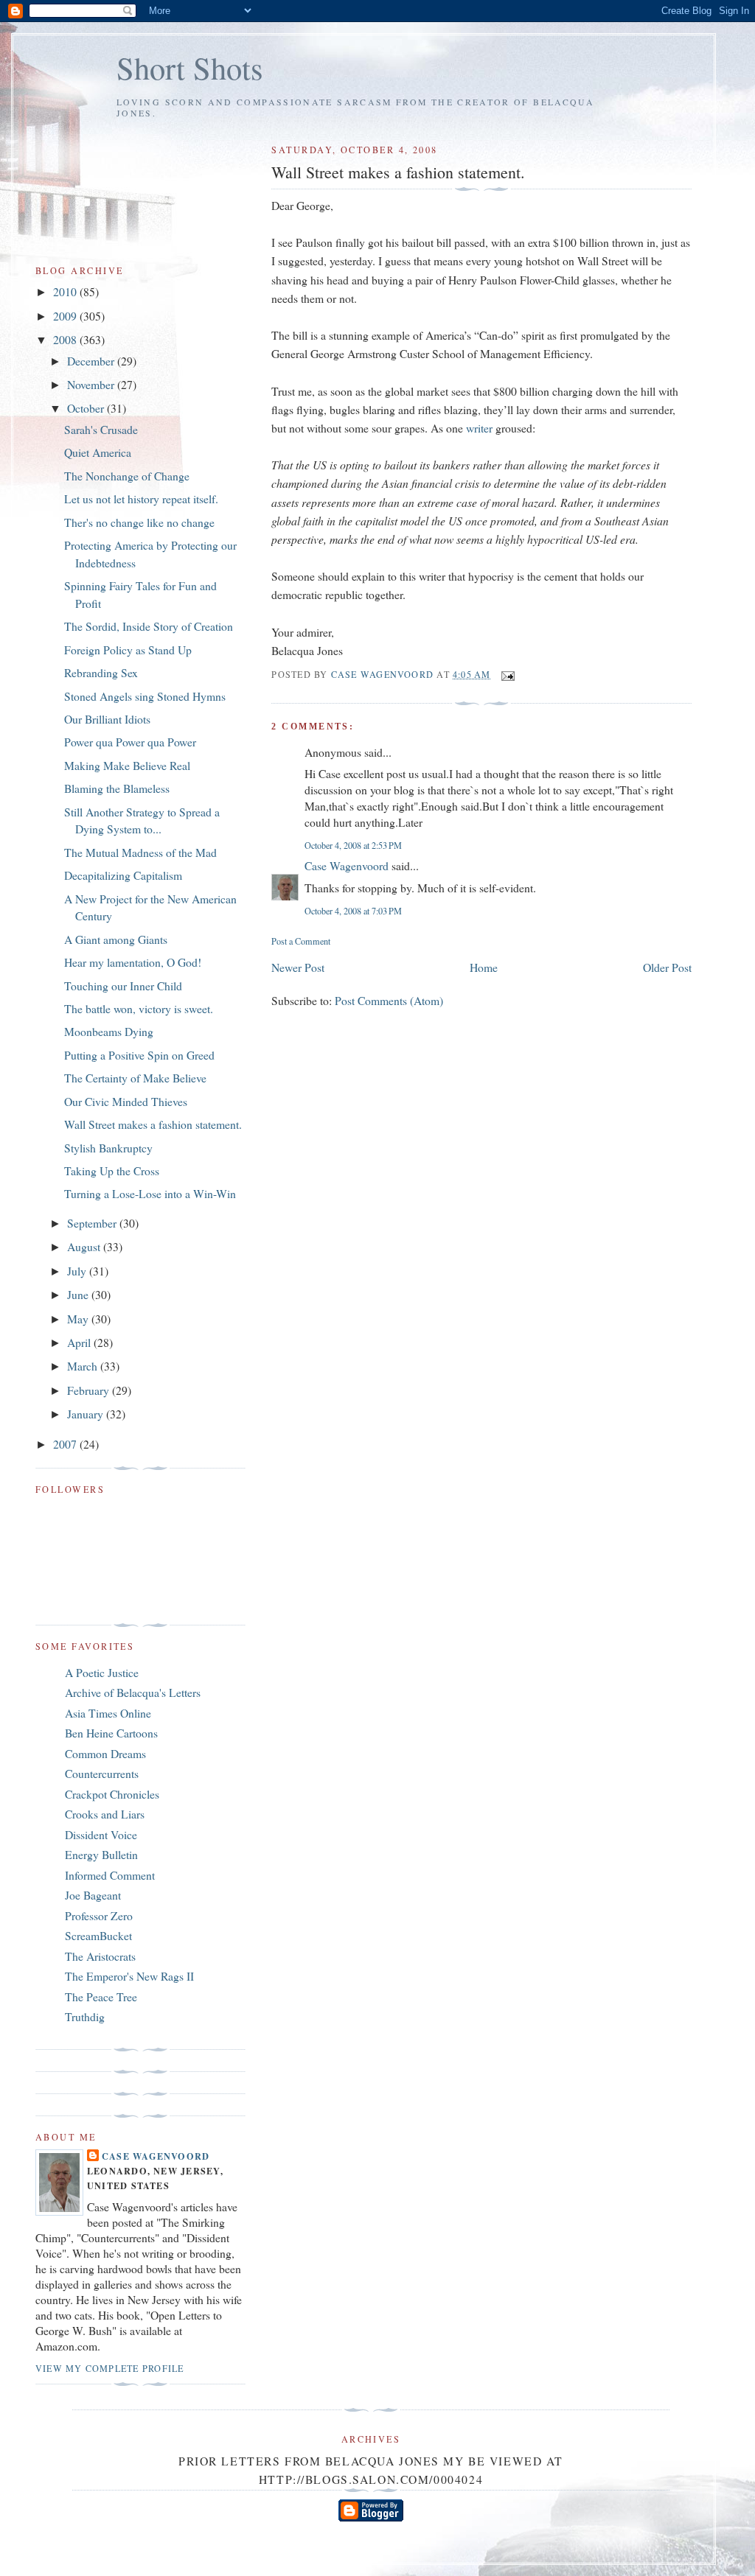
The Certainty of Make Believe (135, 1078)
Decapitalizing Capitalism (123, 875)
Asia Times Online (108, 1713)
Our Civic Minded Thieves (126, 1101)
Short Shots (190, 67)
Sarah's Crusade (101, 429)
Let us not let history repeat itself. (141, 498)
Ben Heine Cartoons (111, 1733)
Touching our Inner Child (123, 986)
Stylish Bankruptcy (108, 1148)
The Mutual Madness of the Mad (140, 852)
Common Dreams (105, 1753)
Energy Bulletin (101, 1854)
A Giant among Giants (116, 939)
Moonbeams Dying (109, 1031)
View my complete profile (109, 2368)
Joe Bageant (93, 1895)
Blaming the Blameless (117, 788)
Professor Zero (99, 1915)
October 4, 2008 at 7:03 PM (353, 911)
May (79, 1319)
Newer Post (298, 967)
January (87, 1414)
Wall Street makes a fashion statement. (153, 1124)
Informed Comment (110, 1875)
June (79, 1294)
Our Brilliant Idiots (107, 719)
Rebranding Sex (101, 672)
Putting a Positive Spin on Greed (139, 1055)
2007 (66, 1444)
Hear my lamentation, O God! (133, 962)
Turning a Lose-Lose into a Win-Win (150, 1193)
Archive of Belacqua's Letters (133, 1692)
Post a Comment (301, 941)
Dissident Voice (101, 1834)
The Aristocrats (100, 1956)
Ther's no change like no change (139, 522)
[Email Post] (507, 674)
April (80, 1342)
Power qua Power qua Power (130, 742)
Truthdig (85, 2016)
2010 (66, 291)
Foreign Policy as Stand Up (128, 650)
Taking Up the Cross (112, 1170)
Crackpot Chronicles (112, 1794)
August (85, 1246)
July (78, 1271)
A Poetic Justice (102, 1672)
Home (484, 967)
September (93, 1223)
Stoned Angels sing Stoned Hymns (145, 696)
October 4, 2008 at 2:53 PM (353, 845)
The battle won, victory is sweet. (139, 1008)
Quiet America (98, 452)
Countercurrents (102, 1773)
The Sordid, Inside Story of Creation (149, 626)
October (87, 408)
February (90, 1390)
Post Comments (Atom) (389, 1000)
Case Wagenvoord (347, 865)
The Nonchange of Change (127, 476)
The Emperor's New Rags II (129, 1976)
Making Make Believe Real (127, 765)
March (84, 1366)
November (92, 384)
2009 (66, 316)
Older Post (667, 967)
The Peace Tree (101, 1996)
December (92, 361)
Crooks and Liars (105, 1814)
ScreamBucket (98, 1935)
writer (479, 428)
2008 (66, 339)
